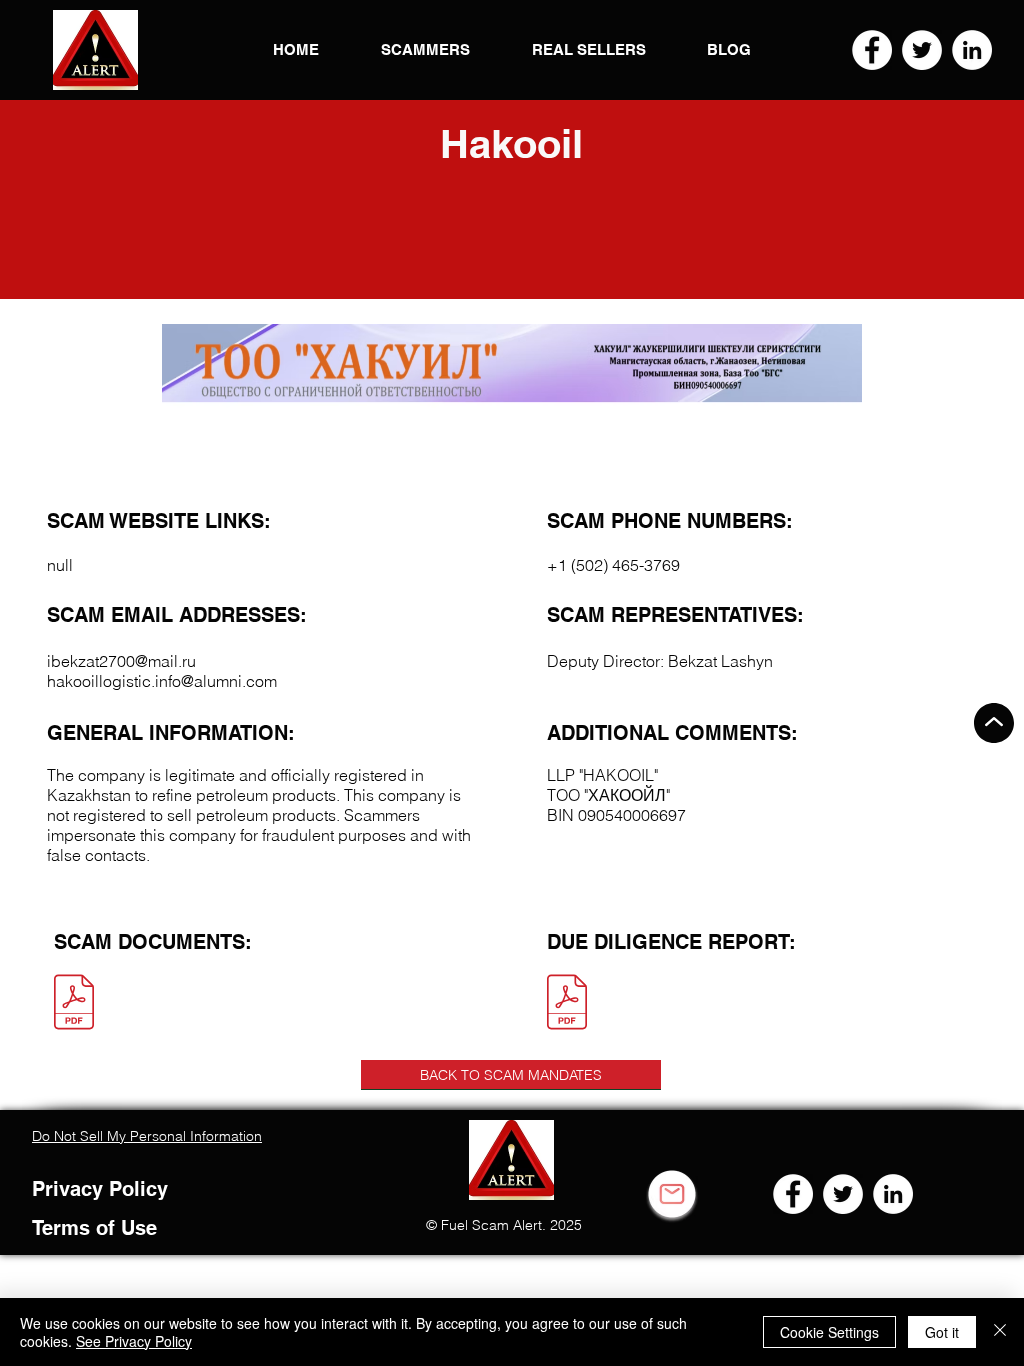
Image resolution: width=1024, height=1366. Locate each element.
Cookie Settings (829, 1332)
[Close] (1000, 1332)
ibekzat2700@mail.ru (121, 661)
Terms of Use (94, 1228)
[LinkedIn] (972, 50)
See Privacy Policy (134, 1341)
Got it (942, 1332)
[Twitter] (922, 50)
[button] (95, 50)
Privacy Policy (100, 1189)
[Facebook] (872, 50)
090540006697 (632, 815)
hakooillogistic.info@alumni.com (162, 681)
